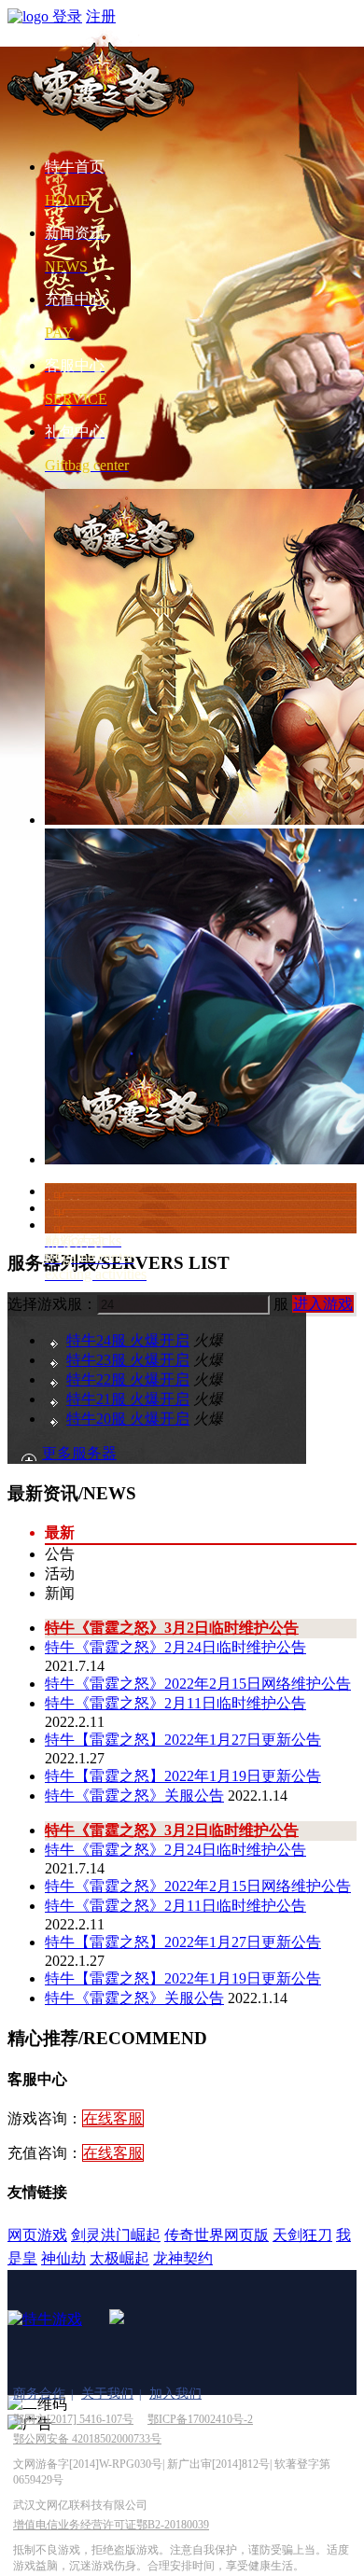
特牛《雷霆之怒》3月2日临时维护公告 (172, 1628)
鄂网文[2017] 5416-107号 (73, 2419)
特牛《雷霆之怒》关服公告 (134, 1796)
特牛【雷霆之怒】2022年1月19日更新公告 (183, 1776)
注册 (101, 16)
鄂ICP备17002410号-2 (200, 2419)
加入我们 (175, 2394)
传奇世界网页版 (217, 2235)
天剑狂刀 (302, 2235)
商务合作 (39, 2394)
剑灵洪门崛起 (116, 2235)
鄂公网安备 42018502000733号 (87, 2439)
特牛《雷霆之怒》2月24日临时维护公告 (175, 1647)
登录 (67, 16)
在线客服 (113, 2118)
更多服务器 (79, 1453)
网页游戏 (37, 2235)
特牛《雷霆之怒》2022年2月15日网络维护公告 (198, 1684)
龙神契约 (183, 2258)
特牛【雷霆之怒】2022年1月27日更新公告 (183, 1740)
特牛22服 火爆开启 (128, 1379)
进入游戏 (323, 1304)
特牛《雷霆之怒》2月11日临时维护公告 (175, 1703)
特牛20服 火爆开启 (128, 1419)
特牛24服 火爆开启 (128, 1340)
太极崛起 (119, 2258)
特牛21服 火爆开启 (128, 1399)
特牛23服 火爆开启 (128, 1360)
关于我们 (107, 2394)
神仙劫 (63, 2258)
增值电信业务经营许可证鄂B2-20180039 (111, 2525)
